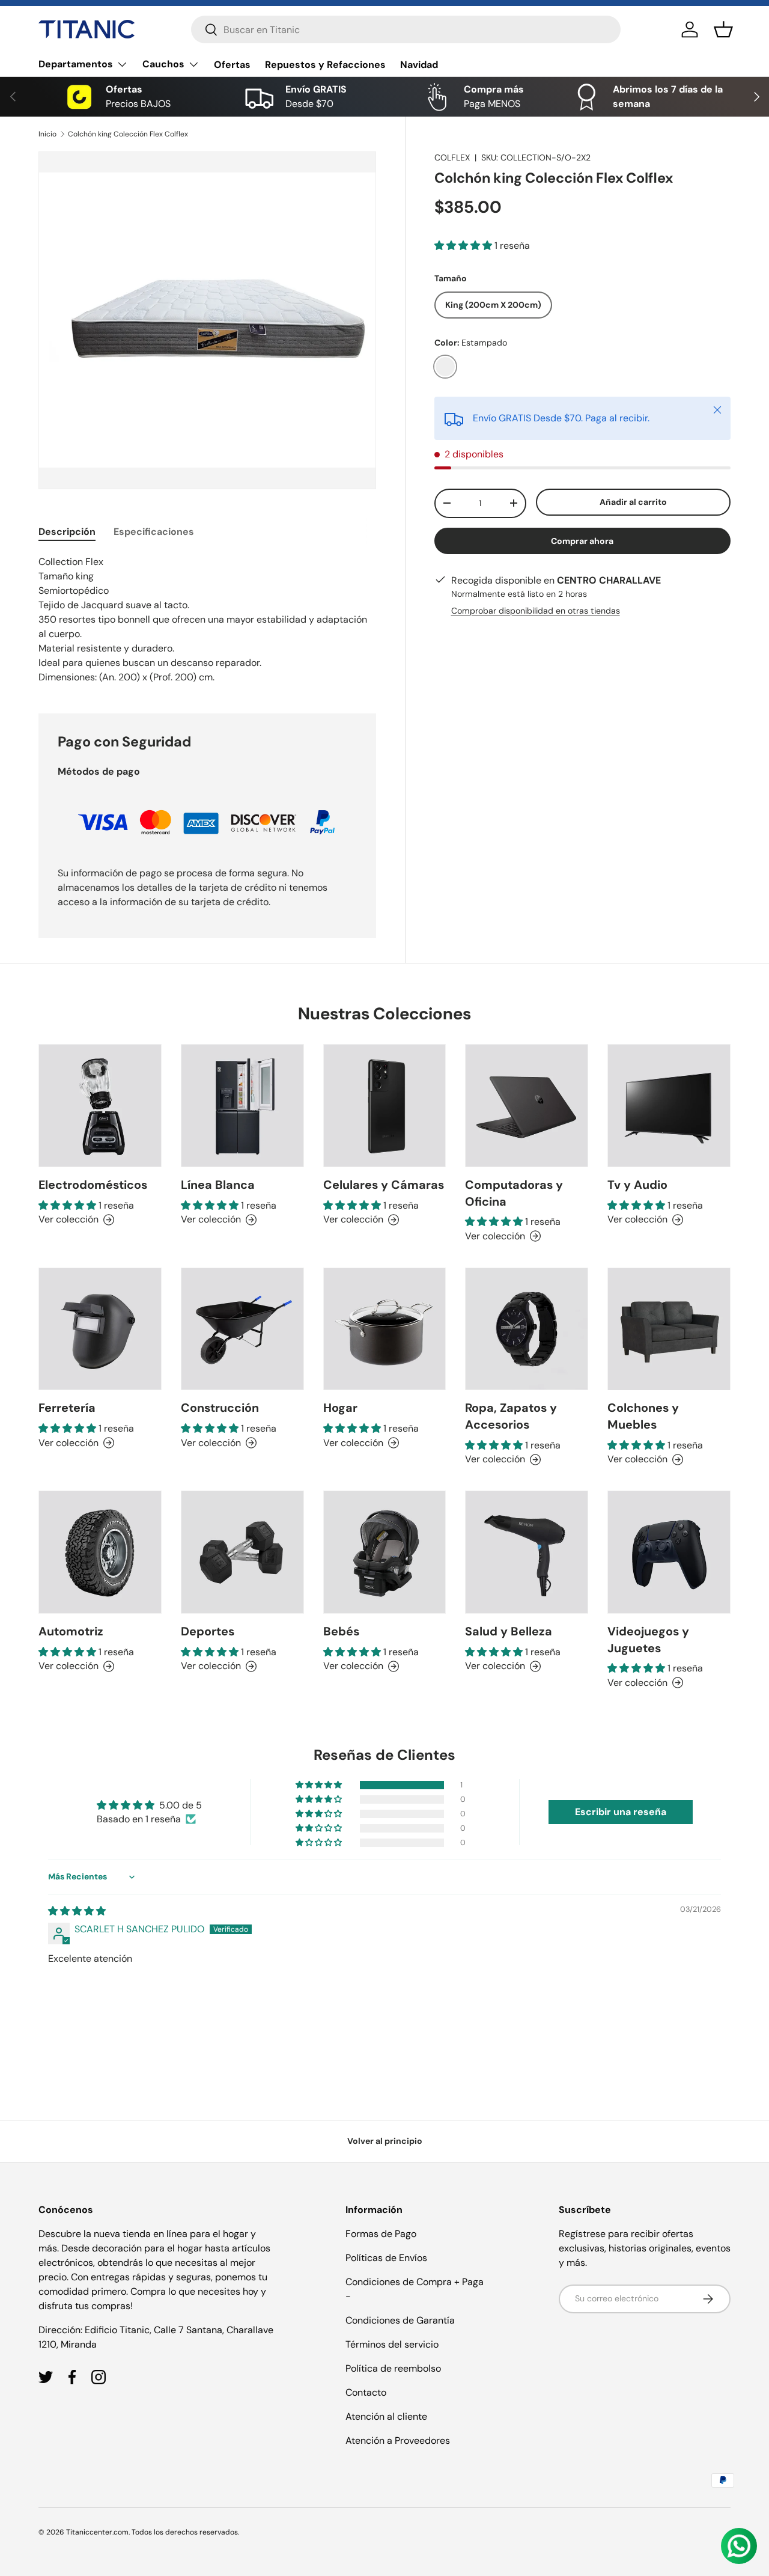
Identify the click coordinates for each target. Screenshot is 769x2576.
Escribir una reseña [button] (621, 1812)
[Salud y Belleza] (527, 1552)
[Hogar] (385, 1329)
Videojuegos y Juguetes (648, 1640)
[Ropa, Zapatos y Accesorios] (527, 1329)
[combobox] (406, 29)
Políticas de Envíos (386, 2258)
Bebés (341, 1631)
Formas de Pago (381, 2234)
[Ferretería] (100, 1329)
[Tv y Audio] (669, 1106)
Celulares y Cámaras (384, 1185)
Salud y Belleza (509, 1631)
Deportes (208, 1631)
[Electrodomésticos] (100, 1106)
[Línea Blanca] (242, 1106)
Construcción (220, 1408)
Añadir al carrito (633, 502)
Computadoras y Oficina (514, 1193)
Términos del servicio (392, 2344)
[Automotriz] (100, 1552)
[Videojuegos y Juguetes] (669, 1552)
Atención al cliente (386, 2416)
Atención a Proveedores (398, 2440)
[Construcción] (242, 1329)
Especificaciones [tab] (154, 532)
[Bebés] (385, 1552)
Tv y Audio (637, 1185)
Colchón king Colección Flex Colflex (128, 134)
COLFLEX (452, 157)
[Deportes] (242, 1552)
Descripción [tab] (67, 532)
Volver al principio (385, 2141)
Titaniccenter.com (97, 2532)
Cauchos (163, 64)
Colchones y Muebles (643, 1417)
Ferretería (67, 1408)
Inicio (47, 134)
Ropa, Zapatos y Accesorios (511, 1416)
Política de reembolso (393, 2368)
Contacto (366, 2392)
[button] (723, 29)
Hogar (340, 1408)
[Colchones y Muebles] (669, 1329)
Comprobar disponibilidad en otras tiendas (536, 611)
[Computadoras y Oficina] (527, 1106)
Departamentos (76, 64)
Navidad (419, 65)
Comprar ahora (582, 541)
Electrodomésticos (93, 1185)
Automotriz (71, 1631)
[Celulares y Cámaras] (385, 1106)
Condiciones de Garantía (400, 2320)
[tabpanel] (207, 620)
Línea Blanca (218, 1185)
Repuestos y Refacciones (325, 65)
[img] (77, 1911)
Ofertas (232, 65)
